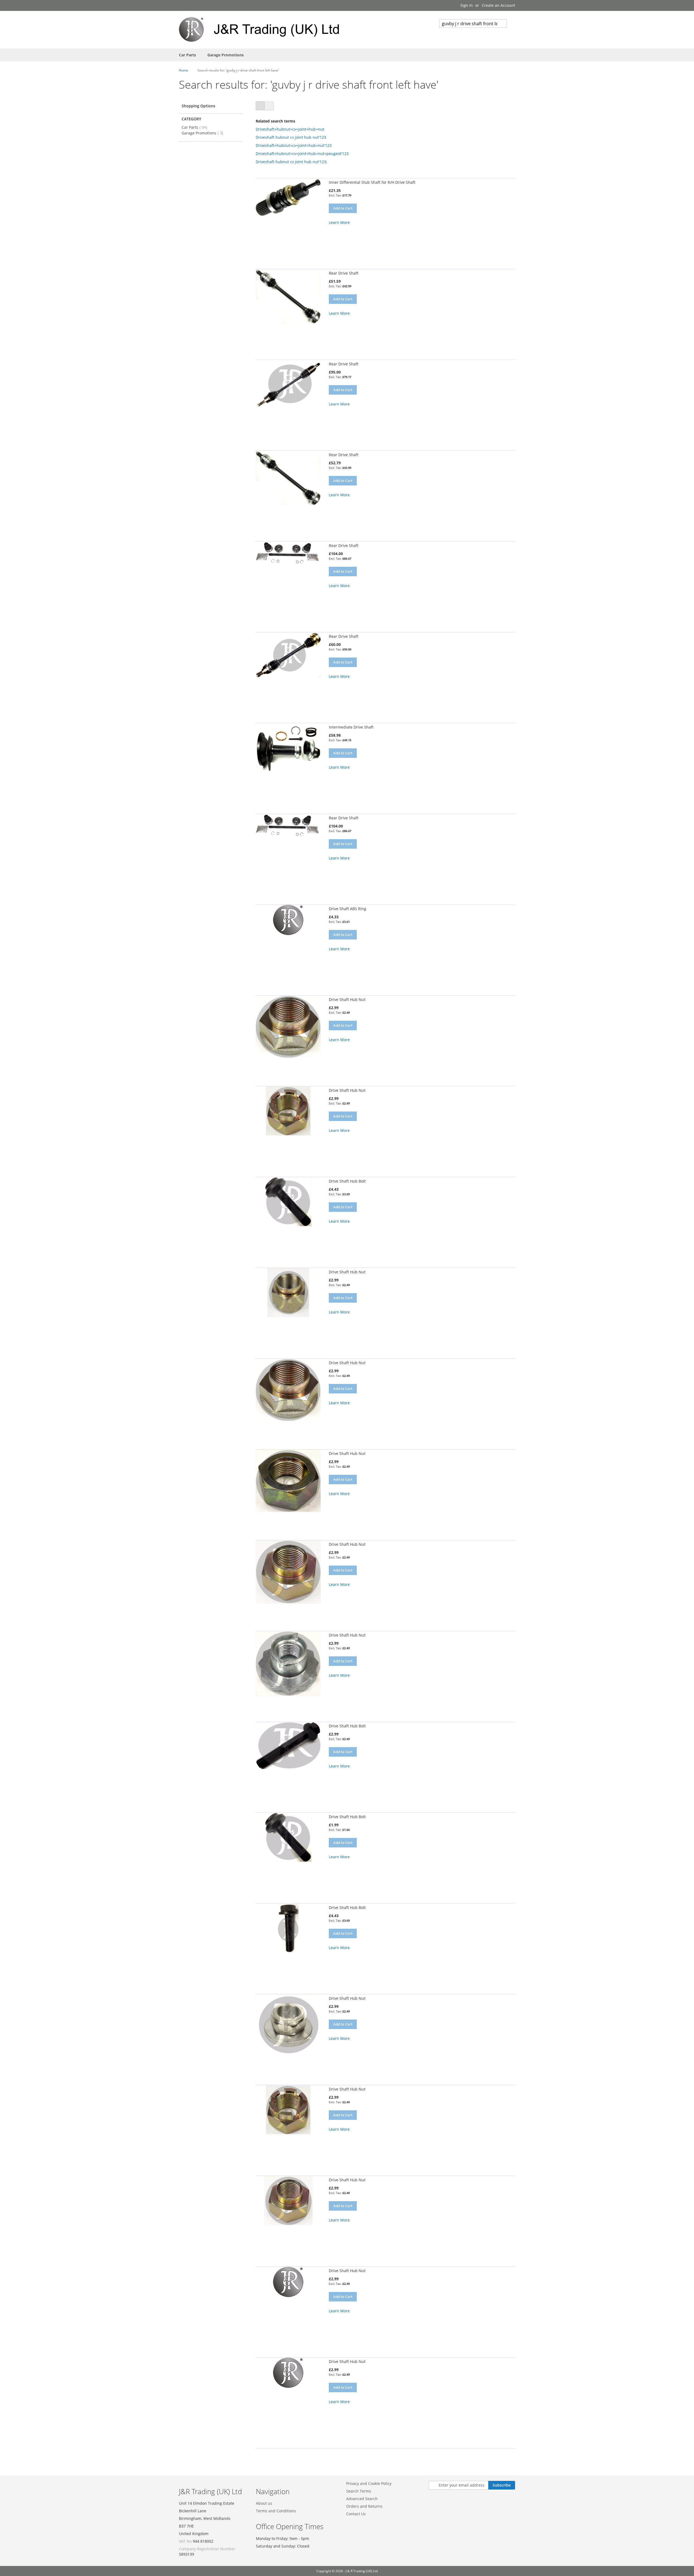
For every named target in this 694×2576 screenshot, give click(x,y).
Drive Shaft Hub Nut (347, 999)
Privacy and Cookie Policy (369, 2483)
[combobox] (473, 24)
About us (264, 2503)
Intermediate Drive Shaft (351, 727)
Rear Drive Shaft (344, 273)
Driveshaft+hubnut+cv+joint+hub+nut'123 (294, 145)
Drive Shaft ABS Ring (348, 909)
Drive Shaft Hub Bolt (347, 1181)
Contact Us (356, 2514)
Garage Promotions (204, 133)
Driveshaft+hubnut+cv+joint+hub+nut (290, 129)
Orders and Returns (364, 2506)
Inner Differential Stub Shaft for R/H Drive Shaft (372, 182)
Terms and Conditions (276, 2511)
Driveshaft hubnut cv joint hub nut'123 (291, 137)
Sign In (467, 5)
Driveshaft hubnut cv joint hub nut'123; (291, 162)
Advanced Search (362, 2499)
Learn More (339, 222)
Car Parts (196, 127)
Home (184, 70)
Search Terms (359, 2491)
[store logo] (263, 29)
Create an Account (498, 5)
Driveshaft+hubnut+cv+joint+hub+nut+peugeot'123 (302, 154)
